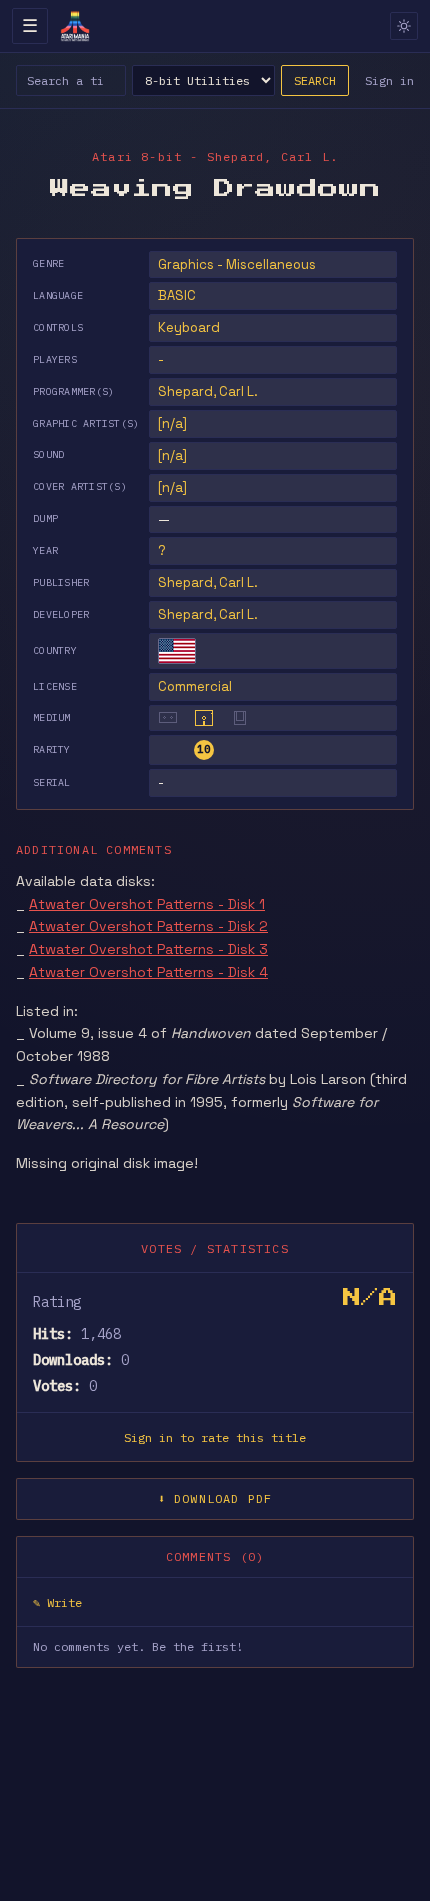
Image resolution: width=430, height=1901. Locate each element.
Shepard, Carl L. (208, 582)
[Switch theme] (404, 26)
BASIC (177, 295)
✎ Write (57, 1602)
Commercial (195, 686)
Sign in (389, 80)
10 (204, 749)
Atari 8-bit (137, 156)
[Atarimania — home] (75, 26)
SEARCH (315, 80)
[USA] (177, 651)
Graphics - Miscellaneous (237, 264)
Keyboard (189, 327)
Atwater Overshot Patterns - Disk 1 (147, 904)
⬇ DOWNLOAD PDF (215, 1498)
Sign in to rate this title (215, 1437)
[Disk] (204, 718)
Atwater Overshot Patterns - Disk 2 (148, 926)
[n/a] (172, 423)
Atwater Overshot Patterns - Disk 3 (148, 949)
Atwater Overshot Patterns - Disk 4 (148, 972)
